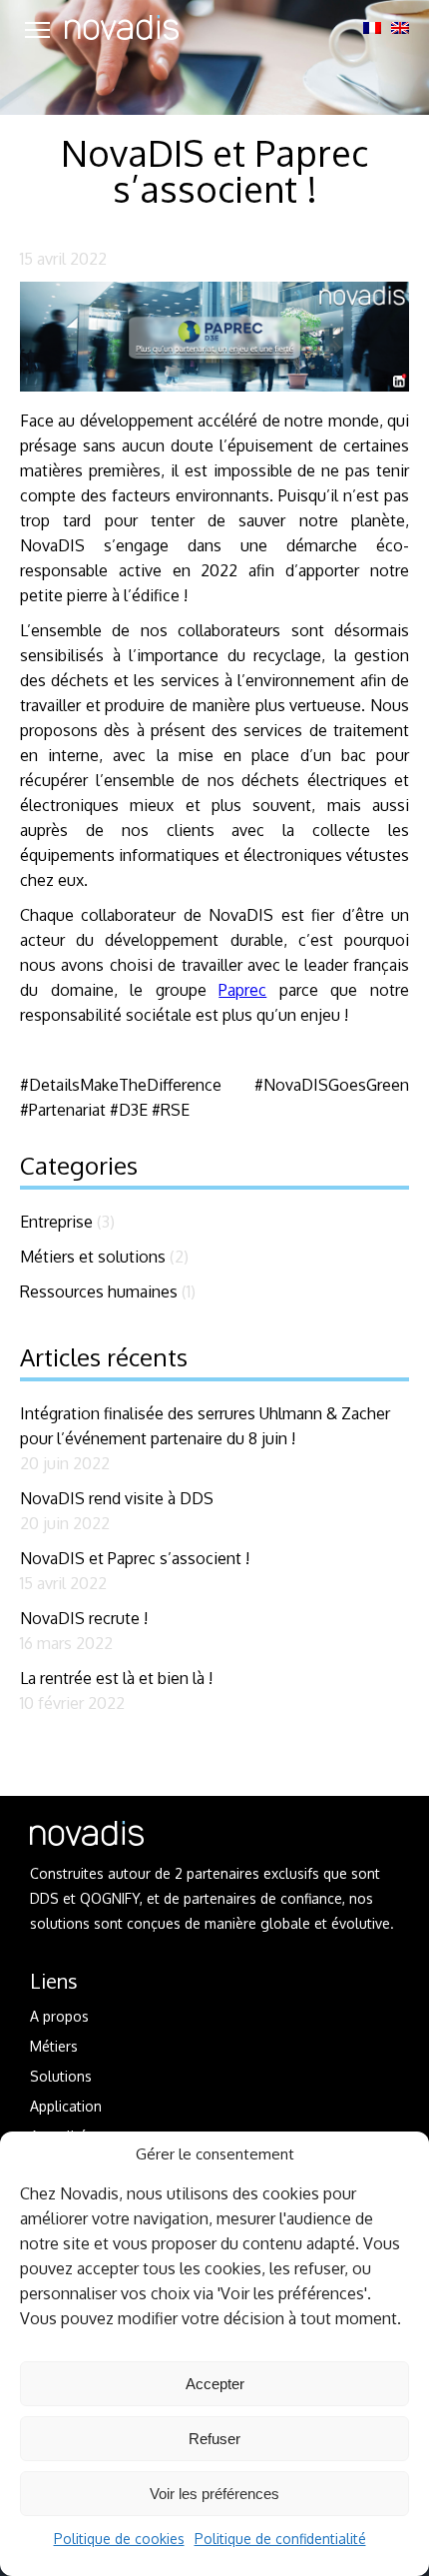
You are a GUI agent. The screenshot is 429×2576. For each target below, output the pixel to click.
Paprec (242, 990)
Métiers (54, 2046)
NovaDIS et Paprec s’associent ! (135, 1558)
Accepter (215, 2384)
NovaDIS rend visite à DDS (117, 1498)
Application (66, 2106)
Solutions (61, 2076)
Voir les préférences (214, 2494)
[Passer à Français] (372, 28)
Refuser (214, 2439)
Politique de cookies (119, 2539)
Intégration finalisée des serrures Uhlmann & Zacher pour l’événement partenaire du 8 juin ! (205, 1426)
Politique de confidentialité (280, 2539)
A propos (59, 2016)
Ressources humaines (99, 1291)
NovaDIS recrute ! (84, 1618)
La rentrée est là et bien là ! (116, 1678)
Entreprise (56, 1222)
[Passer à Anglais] (400, 28)
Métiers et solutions (93, 1257)
